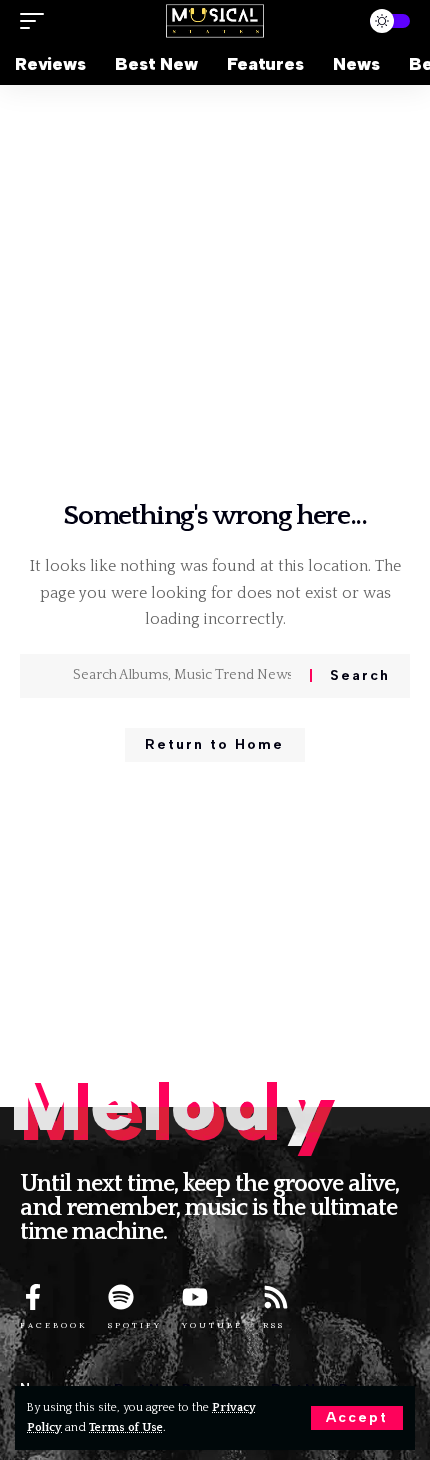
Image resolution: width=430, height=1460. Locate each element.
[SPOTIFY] (121, 1297)
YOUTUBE (212, 1325)
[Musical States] (215, 20)
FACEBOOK (54, 1325)
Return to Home (214, 744)
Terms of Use (126, 1427)
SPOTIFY (135, 1325)
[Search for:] (184, 676)
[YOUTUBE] (195, 1297)
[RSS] (276, 1297)
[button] (357, 1418)
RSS (274, 1325)
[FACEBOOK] (33, 1297)
